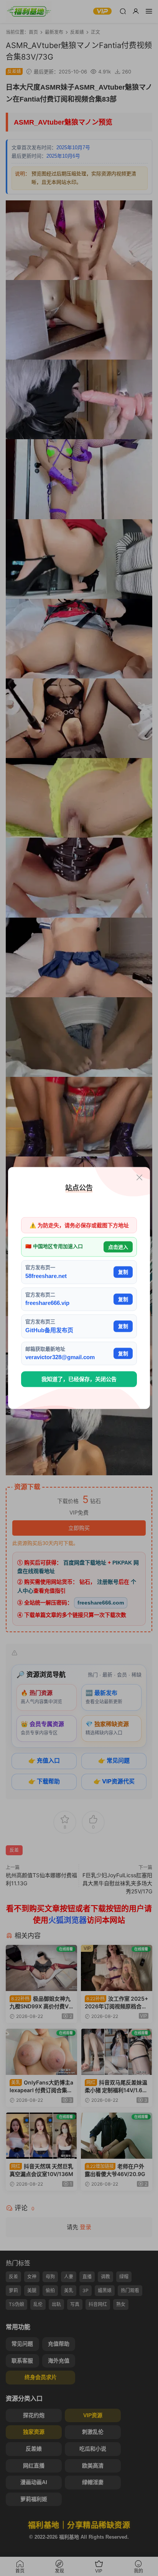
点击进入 (118, 1247)
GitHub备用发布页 (49, 1330)
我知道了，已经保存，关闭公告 (79, 1379)
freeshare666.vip (47, 1303)
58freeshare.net (46, 1276)
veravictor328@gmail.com (60, 1357)
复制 (123, 1272)
